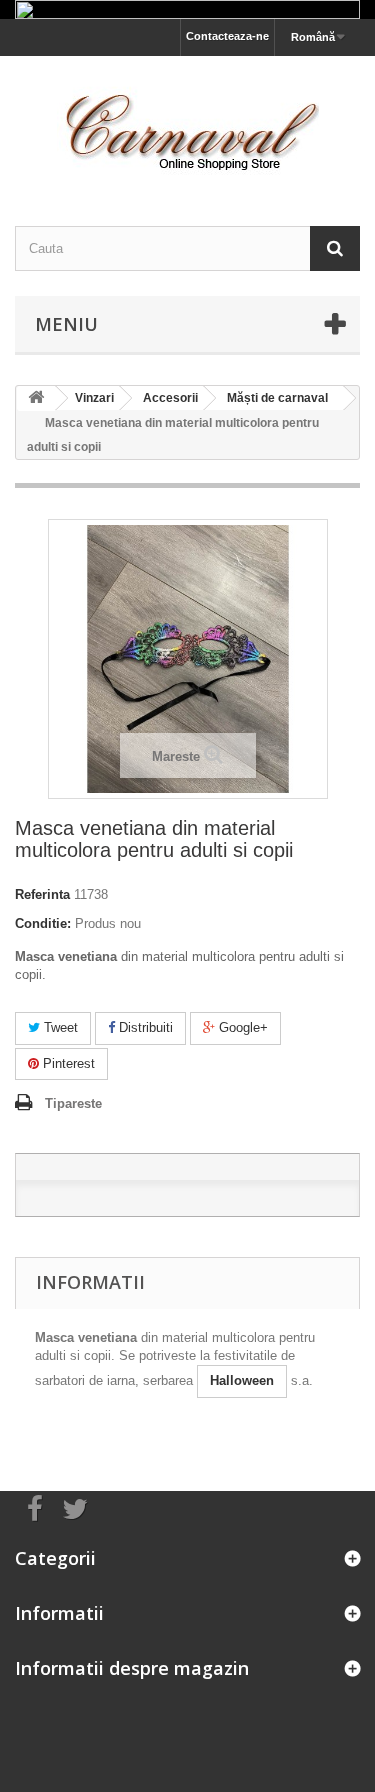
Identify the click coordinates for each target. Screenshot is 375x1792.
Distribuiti (144, 1027)
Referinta (42, 894)
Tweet (59, 1027)
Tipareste (73, 1103)
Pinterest (67, 1063)
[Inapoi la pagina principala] (36, 398)
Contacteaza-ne (227, 36)
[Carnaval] (187, 123)
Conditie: (43, 923)
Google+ (241, 1027)
